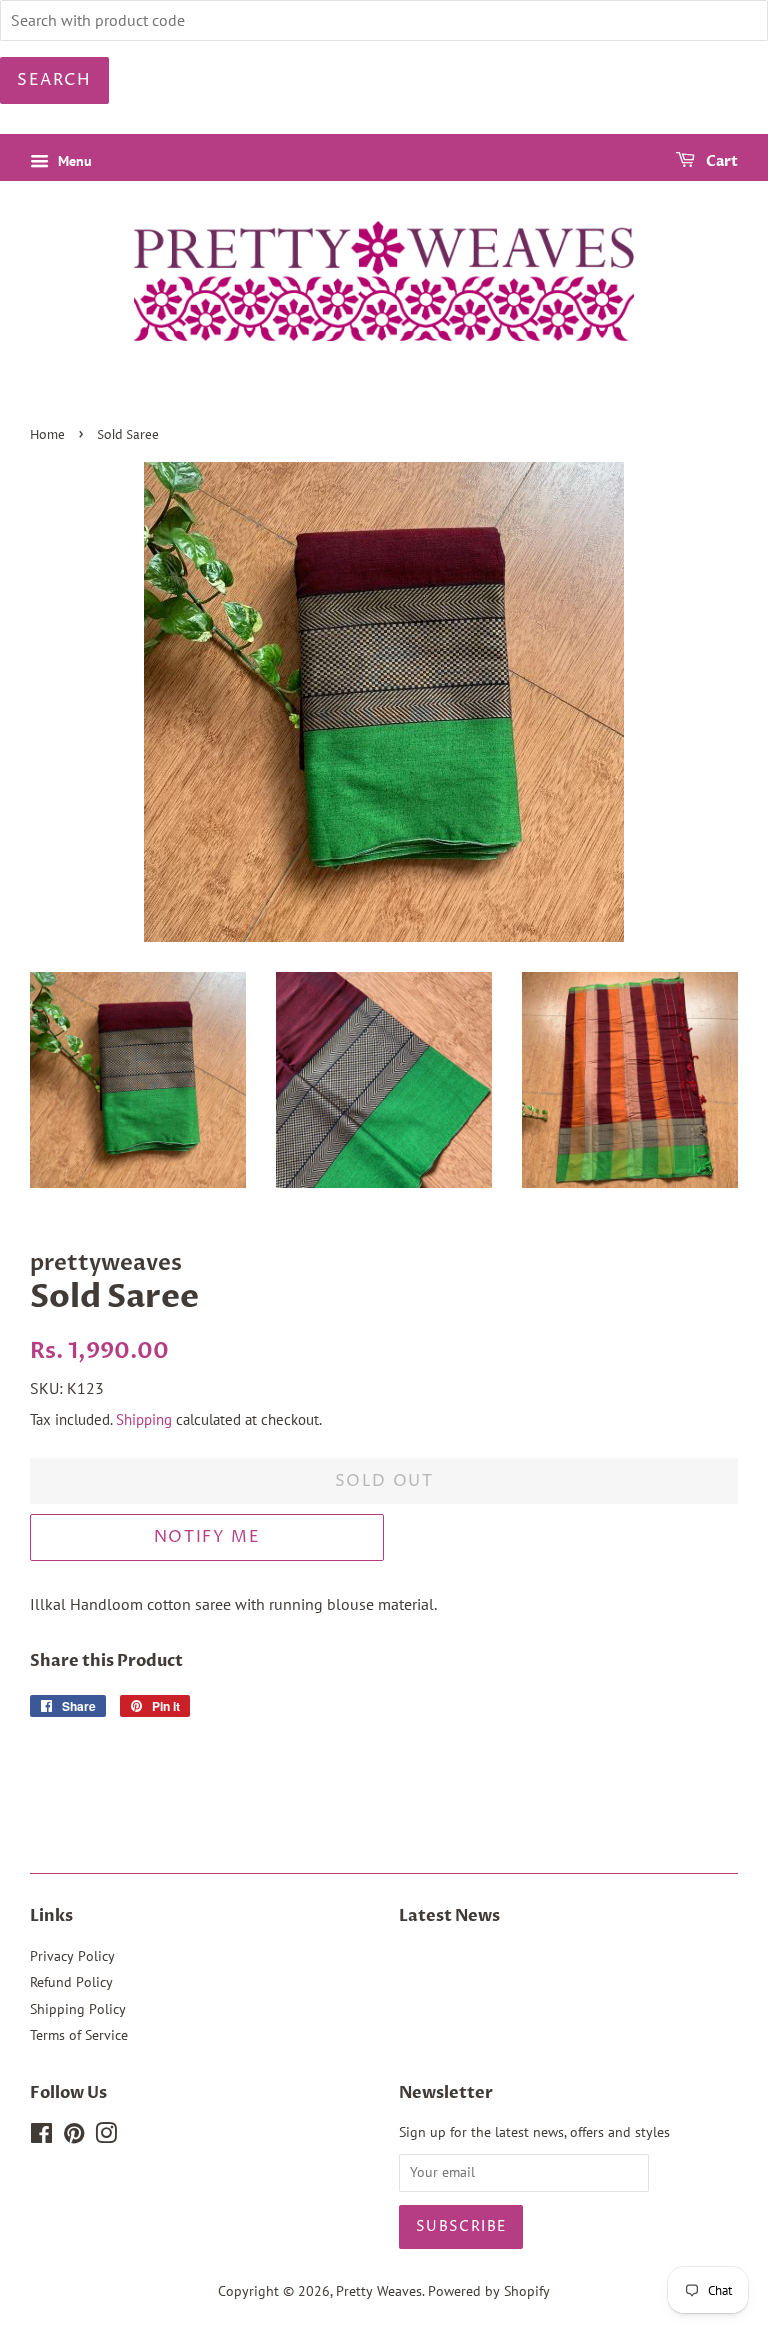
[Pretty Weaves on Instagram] (106, 2137)
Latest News (449, 1916)
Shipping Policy (78, 2009)
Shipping (144, 1419)
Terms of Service (79, 2035)
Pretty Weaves (379, 2291)
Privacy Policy (72, 1956)
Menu (73, 161)
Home (47, 435)
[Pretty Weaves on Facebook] (41, 2137)
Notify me (207, 1537)
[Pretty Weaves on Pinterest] (74, 2137)
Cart (720, 161)
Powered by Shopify (489, 2291)
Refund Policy (71, 1982)
